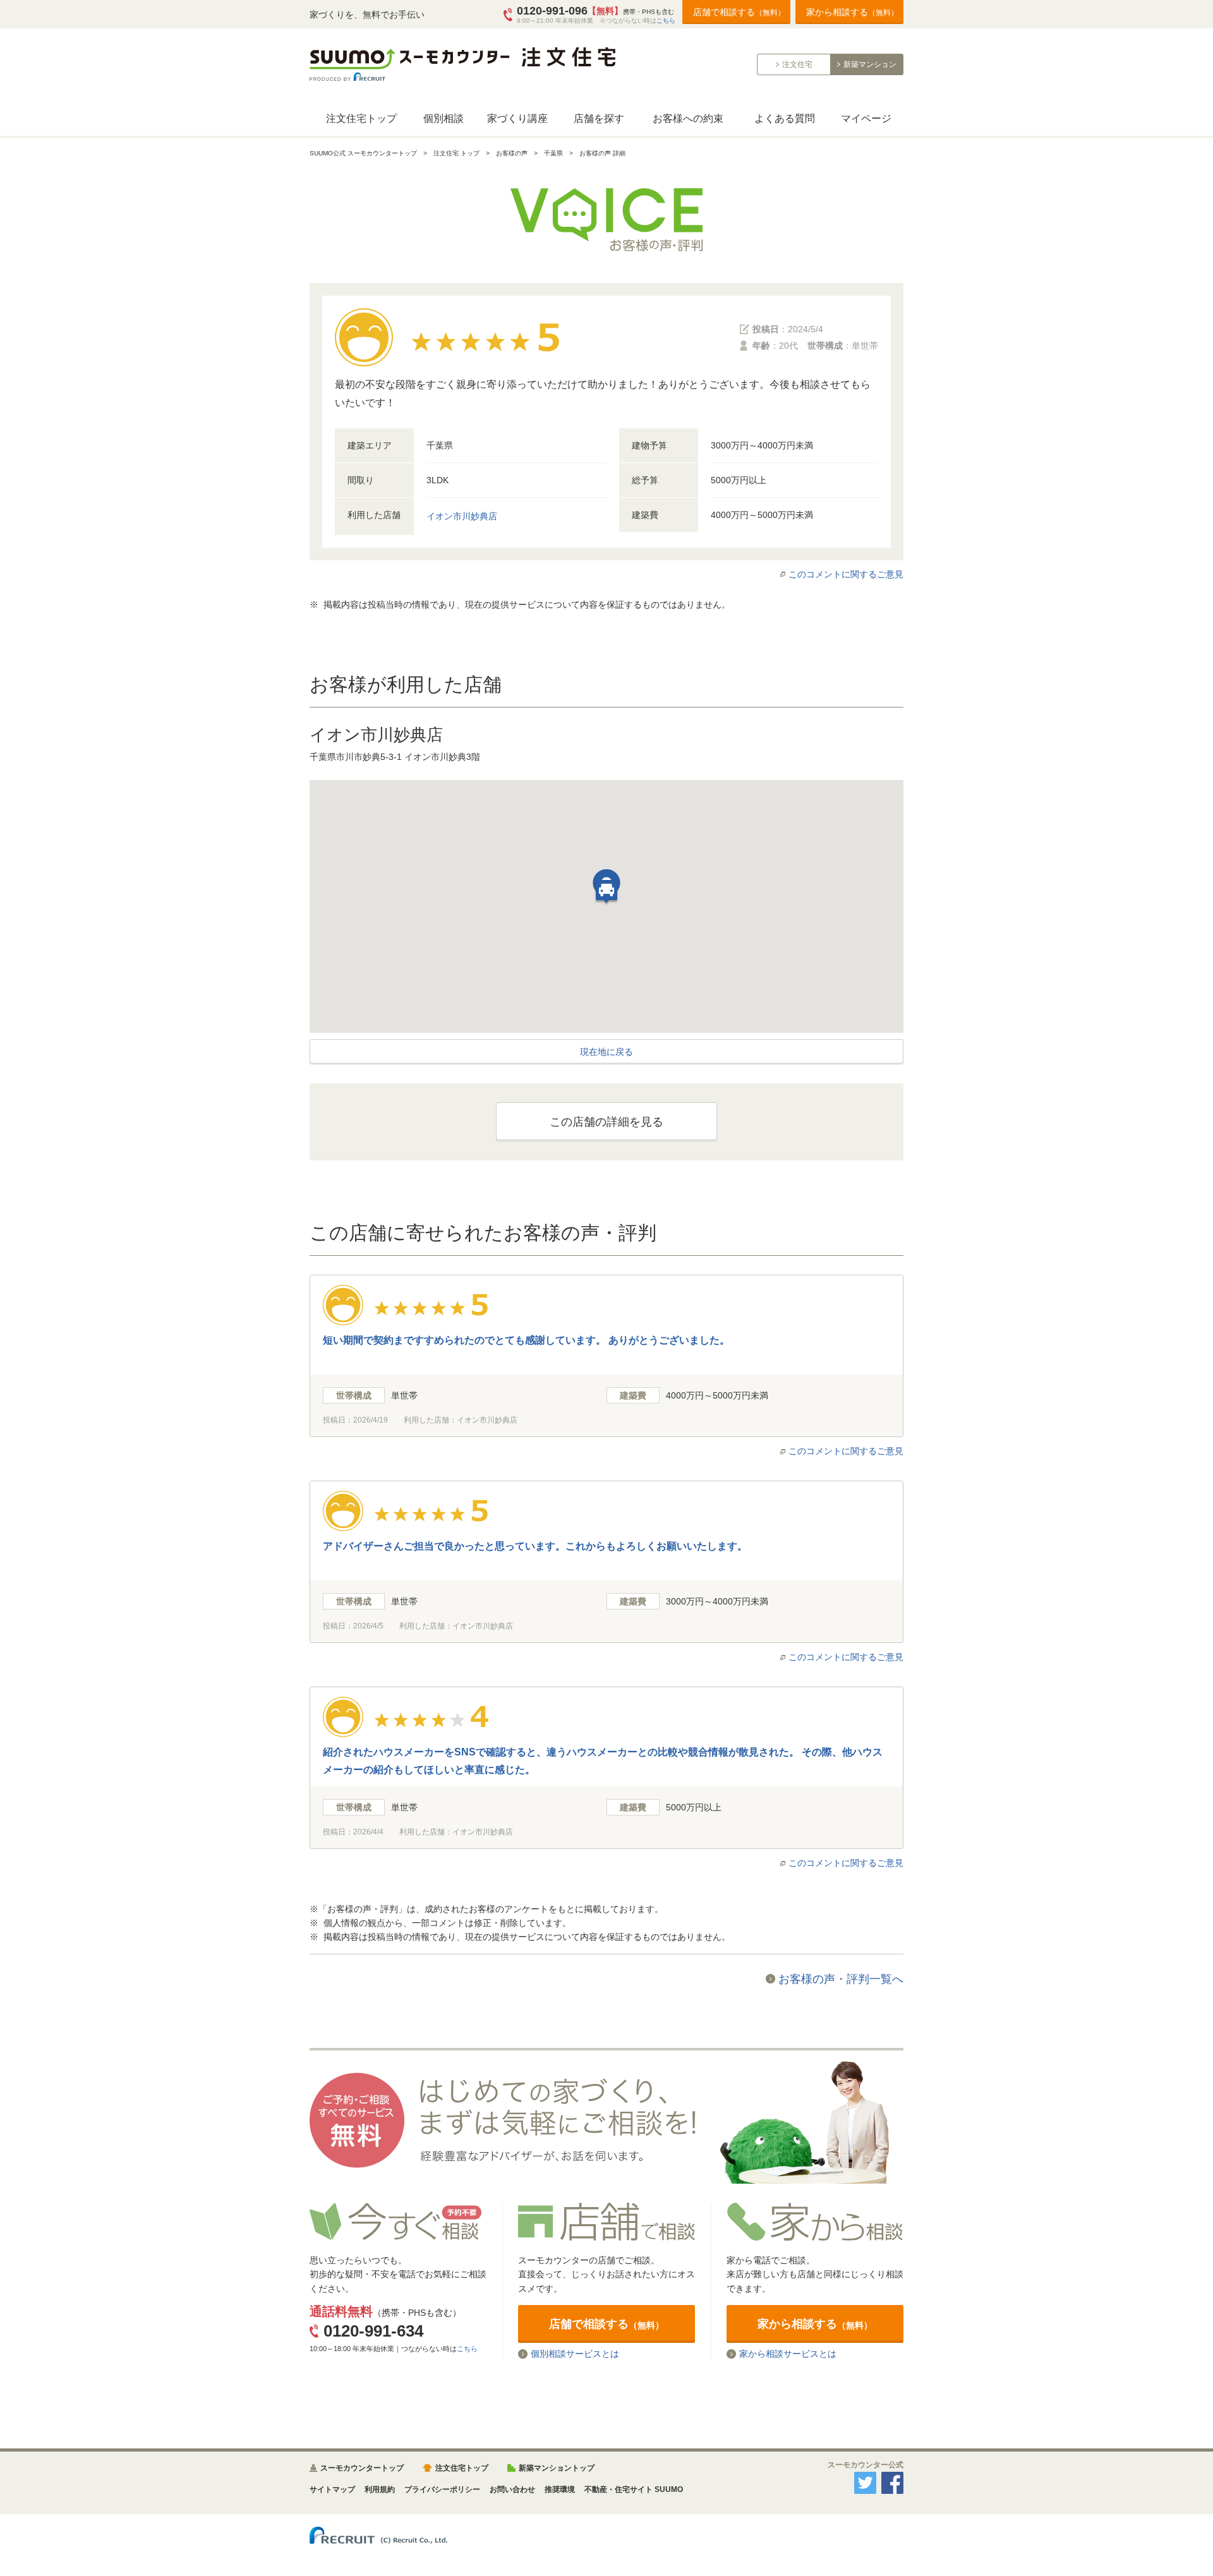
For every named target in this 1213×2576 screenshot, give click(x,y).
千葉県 (553, 153)
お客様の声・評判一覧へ (841, 1979)
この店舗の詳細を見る (606, 1122)
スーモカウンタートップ (362, 2468)
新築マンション (870, 64)
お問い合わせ (512, 2489)
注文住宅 (797, 64)
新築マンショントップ (557, 2468)
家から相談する (852, 12)
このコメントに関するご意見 (846, 574)
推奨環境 (560, 2489)
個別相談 (444, 118)
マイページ (866, 118)
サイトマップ (332, 2489)
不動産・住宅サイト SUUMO (634, 2489)
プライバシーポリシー (442, 2489)
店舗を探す (599, 118)
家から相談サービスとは (788, 2354)
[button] (606, 893)
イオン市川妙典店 (462, 516)
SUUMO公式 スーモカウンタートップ (363, 153)
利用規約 (380, 2489)
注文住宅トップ (361, 118)
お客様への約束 (688, 118)
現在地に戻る (606, 1052)
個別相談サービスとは (575, 2354)
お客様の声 (512, 153)
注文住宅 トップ (456, 153)
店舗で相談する (739, 12)
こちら (666, 21)
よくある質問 (785, 118)
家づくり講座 (517, 118)
